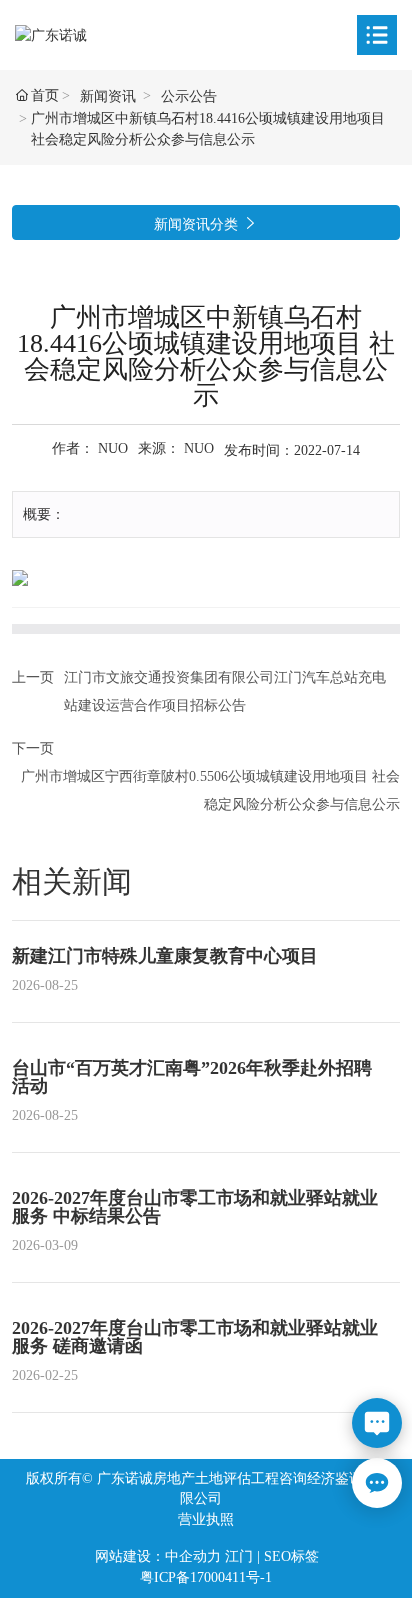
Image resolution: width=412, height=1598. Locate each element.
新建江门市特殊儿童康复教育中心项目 (165, 956)
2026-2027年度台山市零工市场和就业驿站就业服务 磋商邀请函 (195, 1337)
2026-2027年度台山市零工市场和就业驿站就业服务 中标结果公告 (195, 1207)
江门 (239, 1556)
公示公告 (189, 96)
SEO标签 (291, 1556)
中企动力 (193, 1556)
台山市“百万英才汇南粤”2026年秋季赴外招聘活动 (192, 1077)
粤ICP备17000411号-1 (206, 1577)
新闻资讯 (108, 96)
